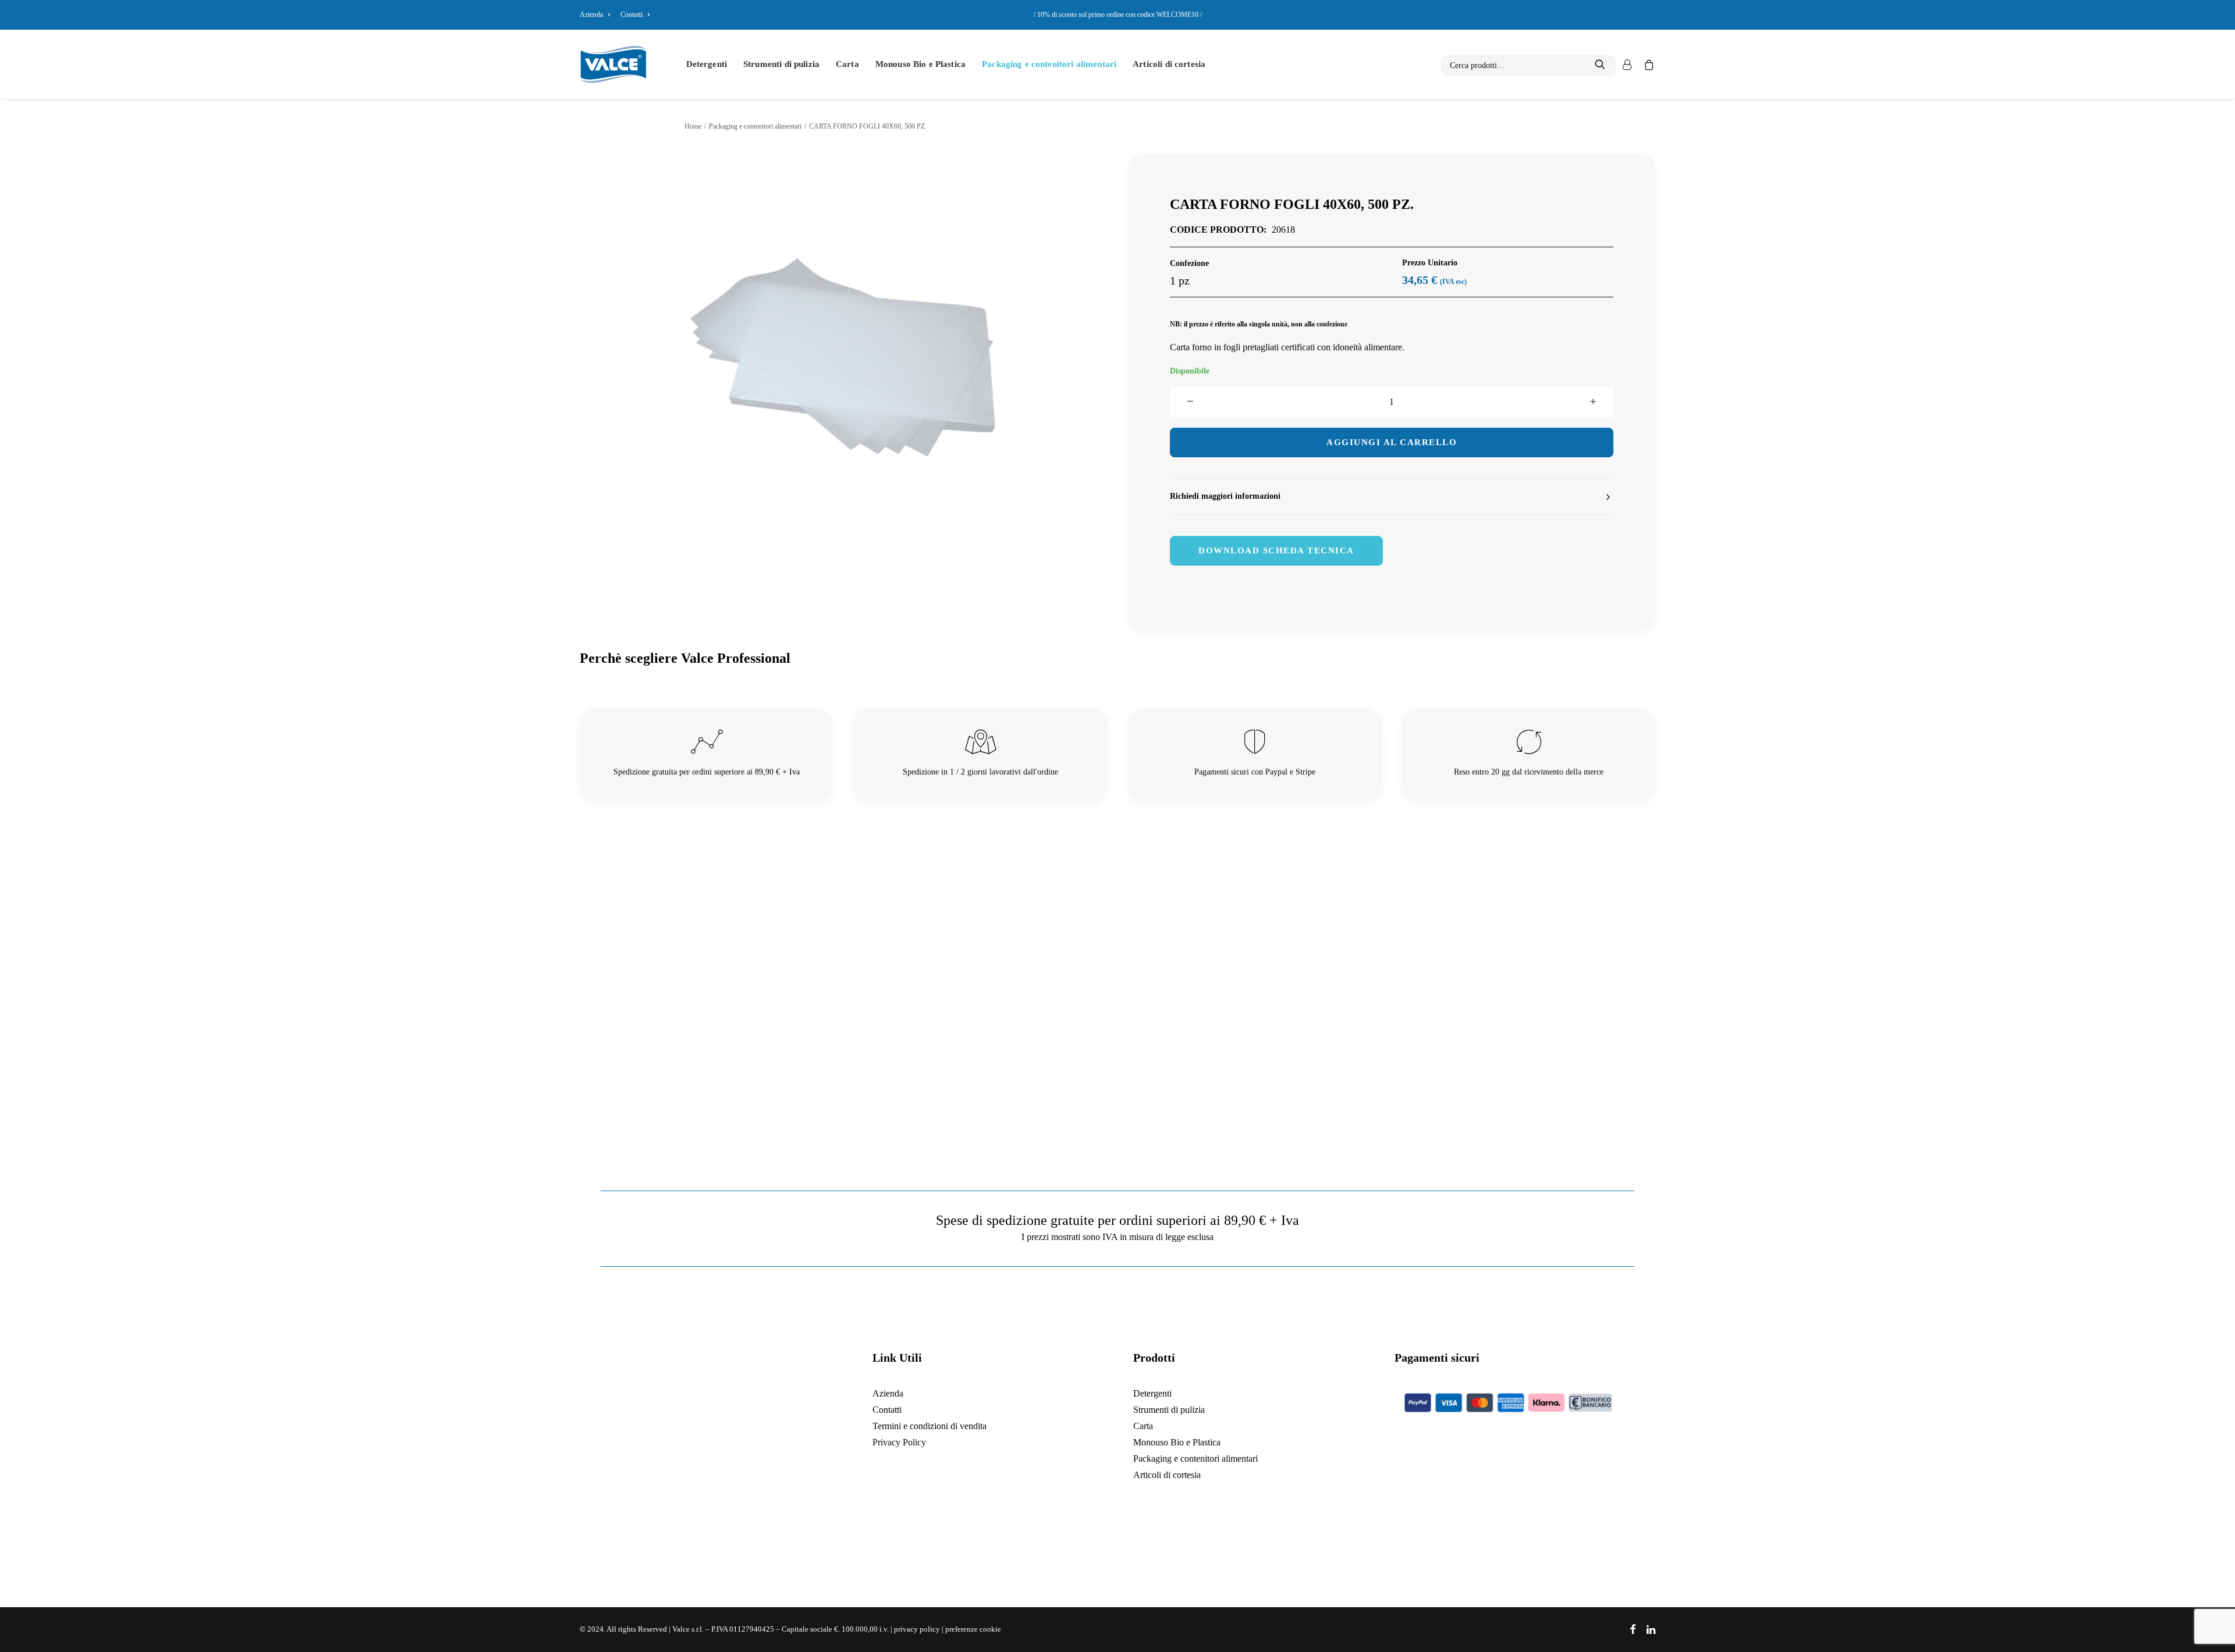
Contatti (632, 15)
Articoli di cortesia (1169, 64)
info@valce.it (719, 1515)
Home (693, 126)
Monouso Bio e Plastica (920, 64)
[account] (1626, 64)
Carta (847, 64)
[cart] (1647, 64)
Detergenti (707, 64)
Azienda (591, 15)
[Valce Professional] (613, 64)
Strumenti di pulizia (781, 64)
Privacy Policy (899, 1442)
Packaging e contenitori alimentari (1049, 64)
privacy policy (917, 1629)
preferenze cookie (973, 1629)
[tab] (1392, 497)
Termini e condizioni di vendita (930, 1426)
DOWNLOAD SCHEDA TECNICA (1276, 550)
